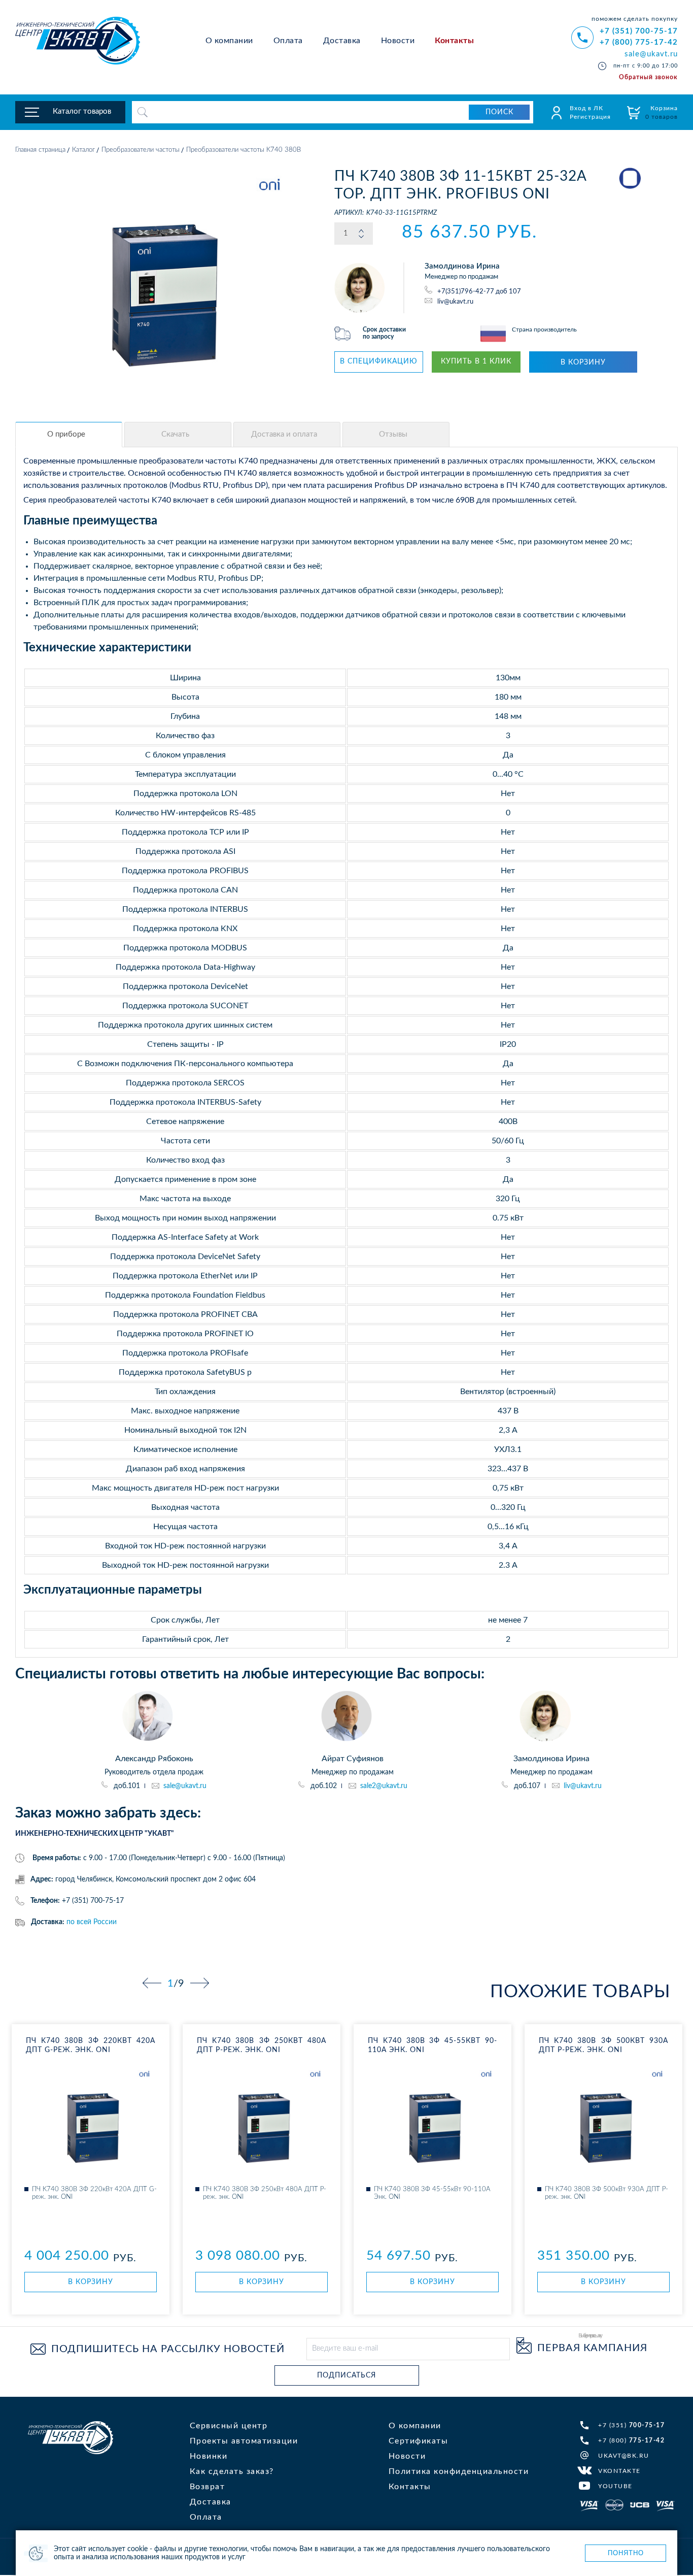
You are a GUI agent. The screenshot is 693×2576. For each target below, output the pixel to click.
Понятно (626, 2553)
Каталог (83, 150)
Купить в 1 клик (476, 361)
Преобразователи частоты (141, 150)
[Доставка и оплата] (287, 435)
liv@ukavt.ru (455, 301)
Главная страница (40, 150)
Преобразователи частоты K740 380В (244, 150)
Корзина (662, 112)
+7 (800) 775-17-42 (639, 42)
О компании (229, 41)
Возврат (207, 2487)
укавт (71, 2438)
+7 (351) (631, 2425)
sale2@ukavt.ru (384, 1786)
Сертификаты (419, 2441)
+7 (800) (631, 2440)
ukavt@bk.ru (624, 2456)
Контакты (454, 41)
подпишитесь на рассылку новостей (168, 2349)
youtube (615, 2486)
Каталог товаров (82, 111)
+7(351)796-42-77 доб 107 (479, 292)
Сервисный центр (229, 2426)
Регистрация (590, 117)
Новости (398, 41)
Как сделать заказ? (232, 2471)
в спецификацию (379, 361)
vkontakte (619, 2471)
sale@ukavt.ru (651, 54)
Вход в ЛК (586, 108)
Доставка (342, 41)
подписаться (346, 2375)
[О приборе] (69, 435)
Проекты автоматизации (244, 2441)
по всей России (92, 1922)
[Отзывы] (396, 435)
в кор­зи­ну (91, 2282)
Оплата (288, 41)
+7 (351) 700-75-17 (639, 31)
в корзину (583, 362)
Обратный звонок (648, 77)
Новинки (209, 2456)
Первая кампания (592, 2348)
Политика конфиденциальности (459, 2471)
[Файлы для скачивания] (178, 435)
